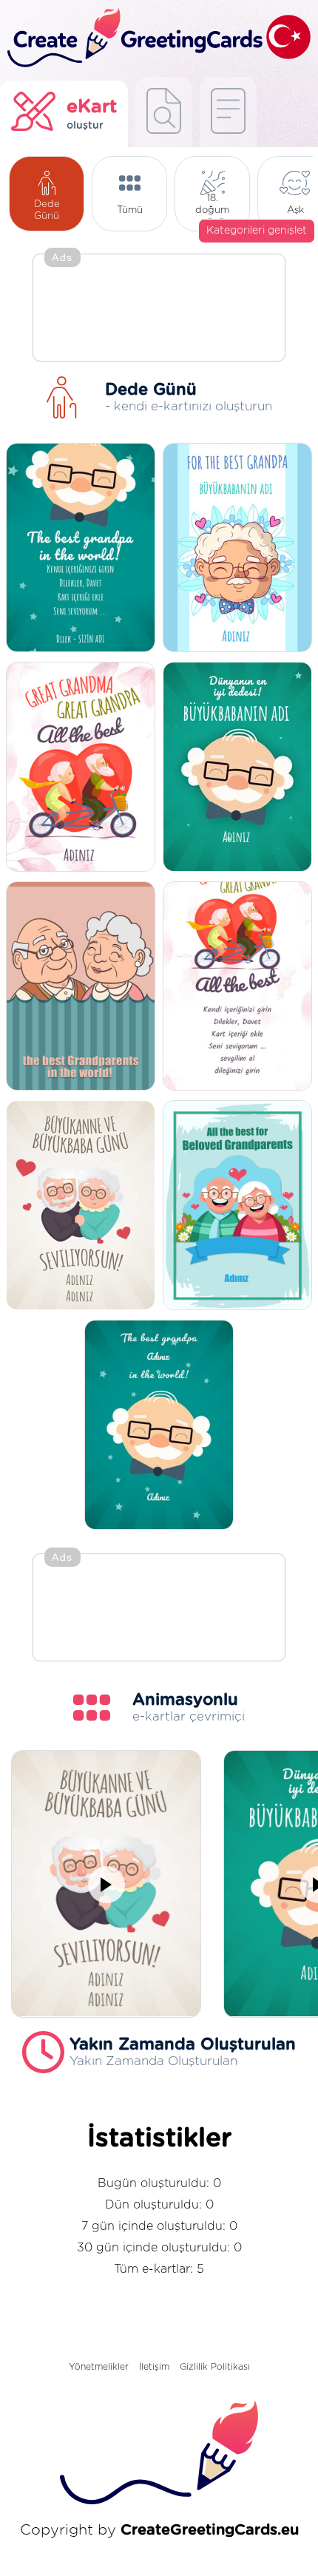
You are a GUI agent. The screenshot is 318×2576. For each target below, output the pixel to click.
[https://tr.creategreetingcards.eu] (133, 38)
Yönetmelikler (99, 2367)
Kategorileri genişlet (257, 231)
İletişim (154, 2367)
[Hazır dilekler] (164, 112)
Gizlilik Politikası (215, 2367)
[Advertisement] (159, 309)
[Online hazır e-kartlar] (228, 112)
